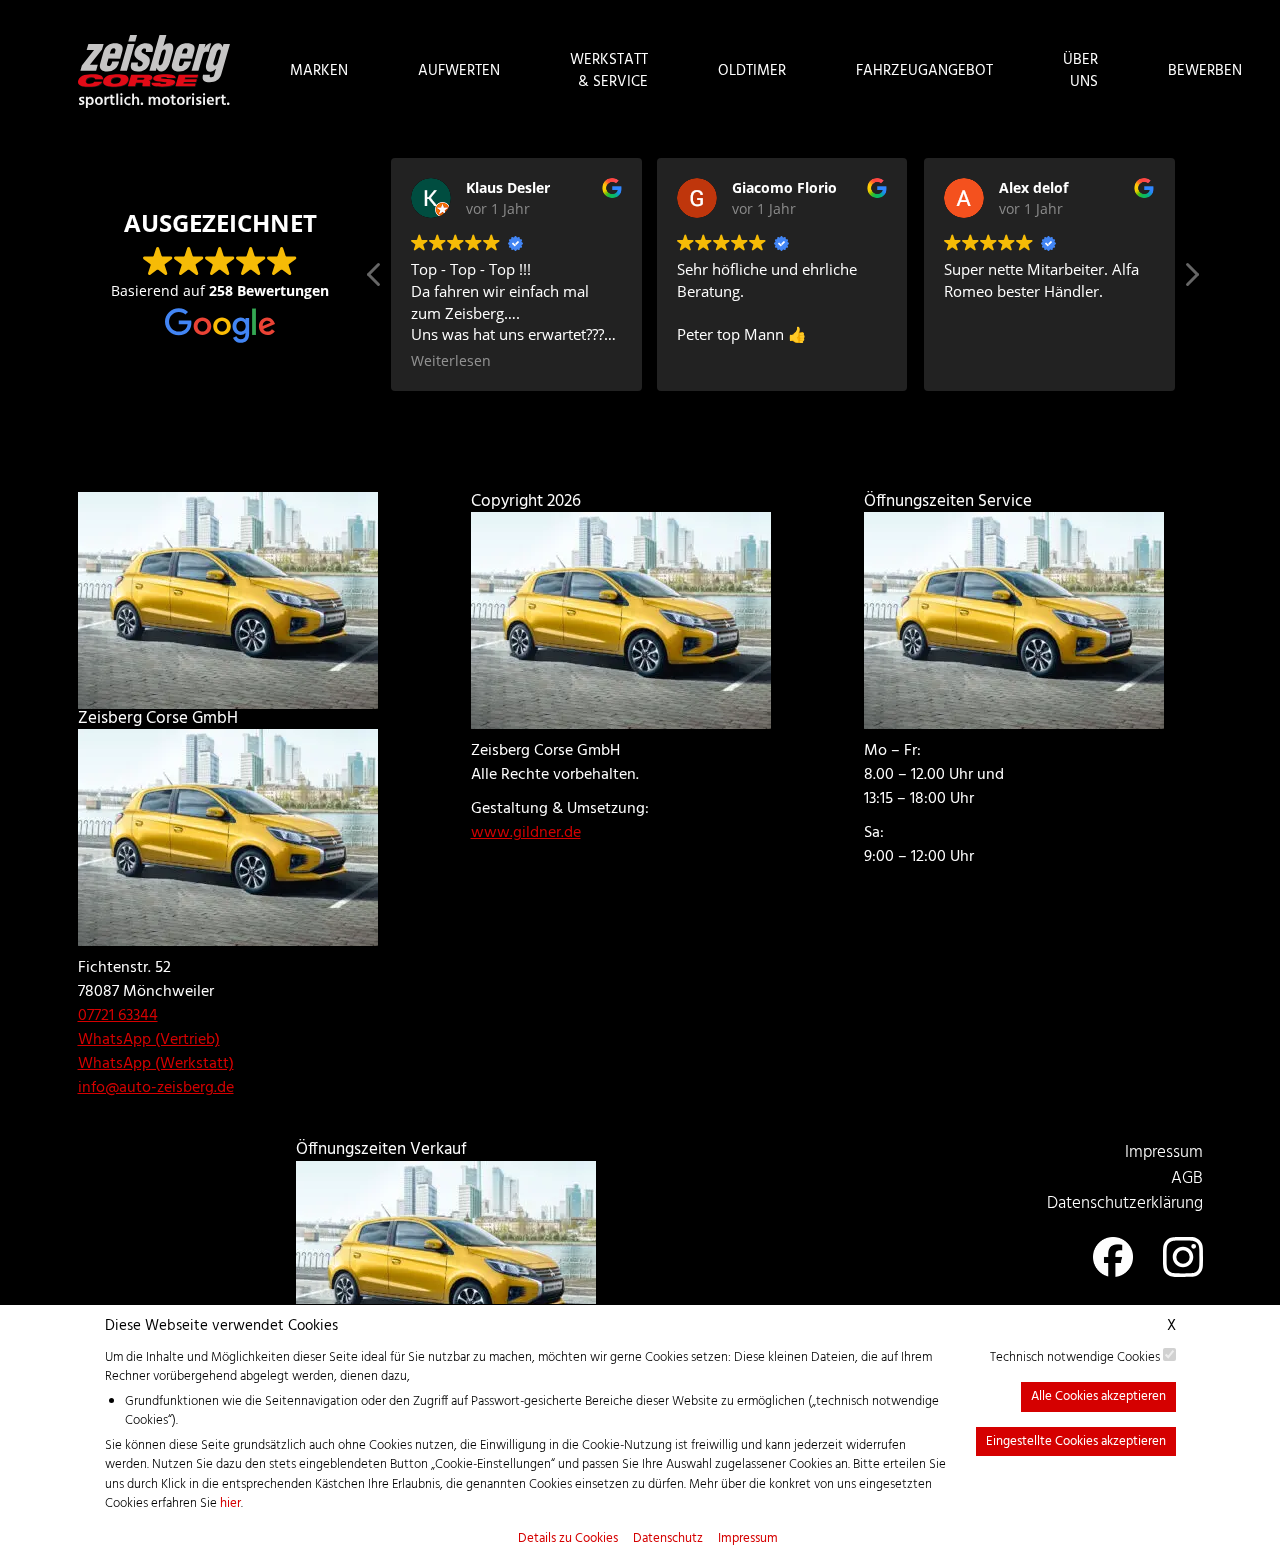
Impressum (748, 1539)
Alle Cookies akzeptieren (1098, 1396)
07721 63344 (118, 1016)
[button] (1191, 280)
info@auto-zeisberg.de (156, 1088)
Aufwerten (459, 71)
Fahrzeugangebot (924, 71)
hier (230, 1503)
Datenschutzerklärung (1125, 1203)
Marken (319, 71)
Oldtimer (752, 71)
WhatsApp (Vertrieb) (149, 1040)
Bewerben (1205, 71)
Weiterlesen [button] (451, 361)
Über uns (1080, 71)
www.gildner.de (526, 833)
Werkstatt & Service (609, 71)
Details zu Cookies (568, 1539)
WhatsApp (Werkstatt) (156, 1064)
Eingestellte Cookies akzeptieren (1076, 1441)
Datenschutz (668, 1539)
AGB (1187, 1178)
